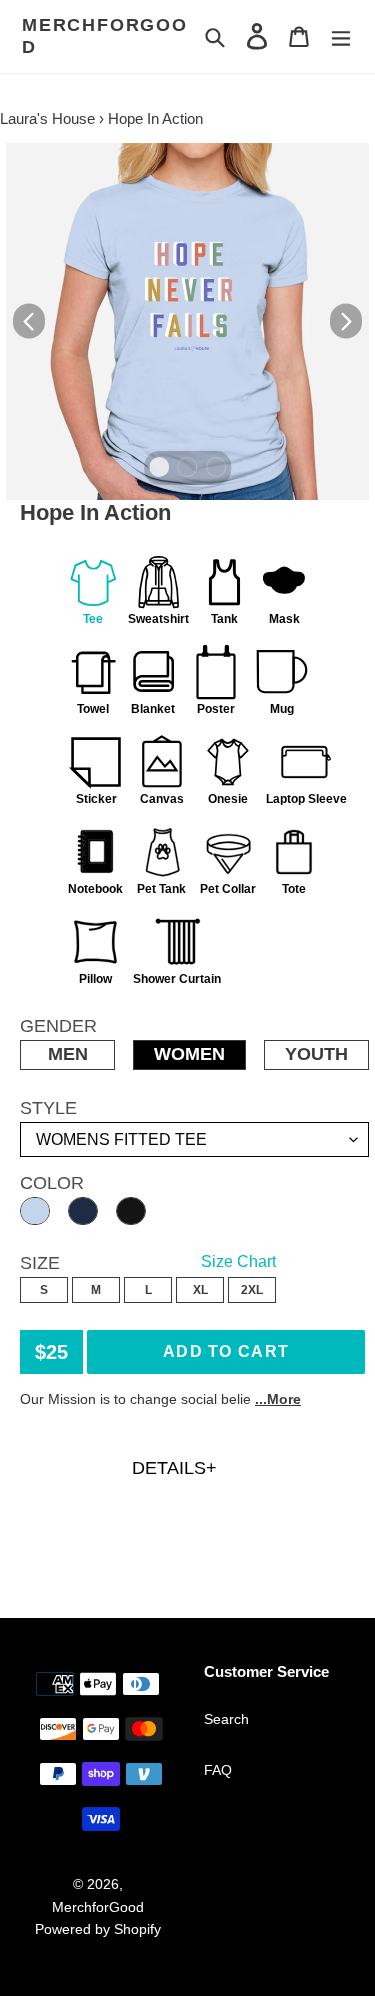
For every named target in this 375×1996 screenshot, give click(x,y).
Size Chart (238, 1261)
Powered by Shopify (98, 1929)
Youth (316, 1054)
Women (189, 1054)
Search (226, 1719)
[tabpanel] (187, 321)
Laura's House (47, 118)
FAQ (218, 1770)
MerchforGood (105, 36)
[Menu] (341, 36)
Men (68, 1054)
